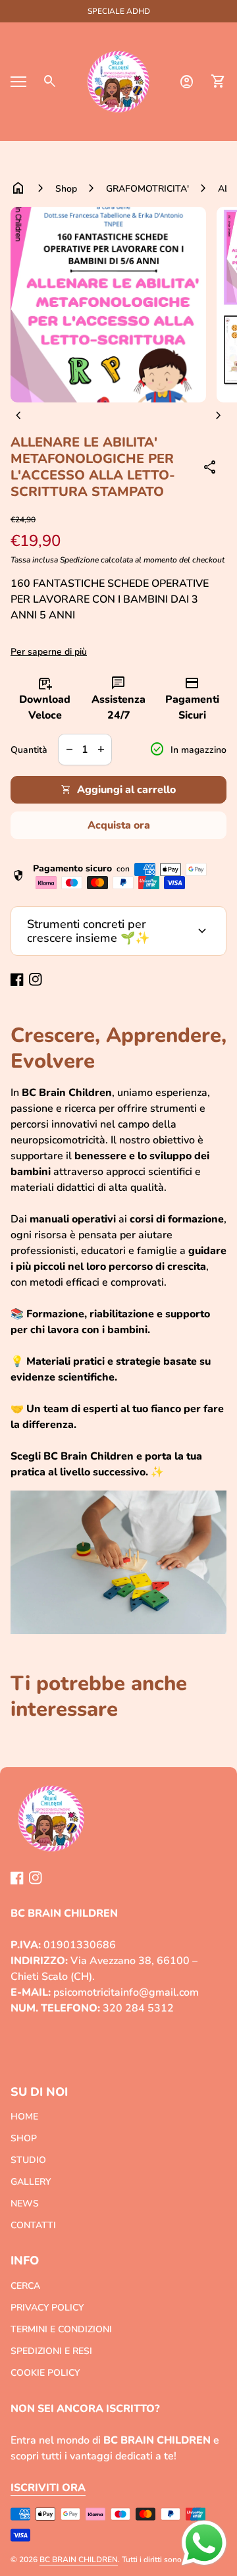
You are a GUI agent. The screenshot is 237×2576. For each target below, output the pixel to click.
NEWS (25, 2204)
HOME (24, 2117)
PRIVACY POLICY (47, 2308)
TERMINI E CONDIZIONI (61, 2329)
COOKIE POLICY (45, 2373)
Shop (66, 189)
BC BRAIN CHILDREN (79, 2560)
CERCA (25, 2286)
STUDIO (28, 2160)
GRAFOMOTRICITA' (147, 189)
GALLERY (31, 2182)
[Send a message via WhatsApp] (204, 2543)
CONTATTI (33, 2225)
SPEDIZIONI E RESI (51, 2351)
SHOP (24, 2138)
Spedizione (79, 560)
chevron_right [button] (219, 416)
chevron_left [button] (18, 416)
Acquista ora (119, 825)
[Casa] (118, 81)
